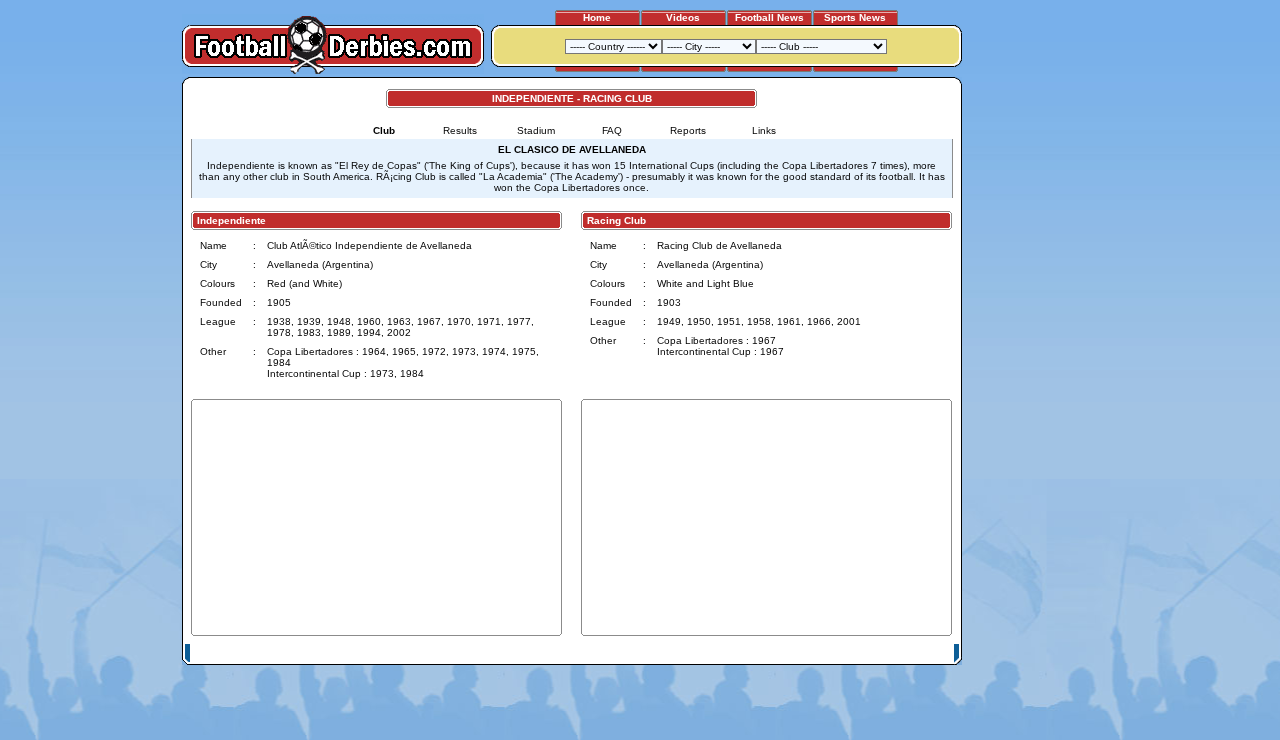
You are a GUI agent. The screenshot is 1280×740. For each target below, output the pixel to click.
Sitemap (875, 653)
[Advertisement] (1038, 377)
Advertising (713, 653)
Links (764, 130)
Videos (683, 17)
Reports (688, 130)
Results (460, 130)
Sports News (855, 17)
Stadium (536, 130)
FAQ (612, 130)
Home (597, 17)
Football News (769, 17)
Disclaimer (818, 653)
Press (767, 653)
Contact (927, 653)
